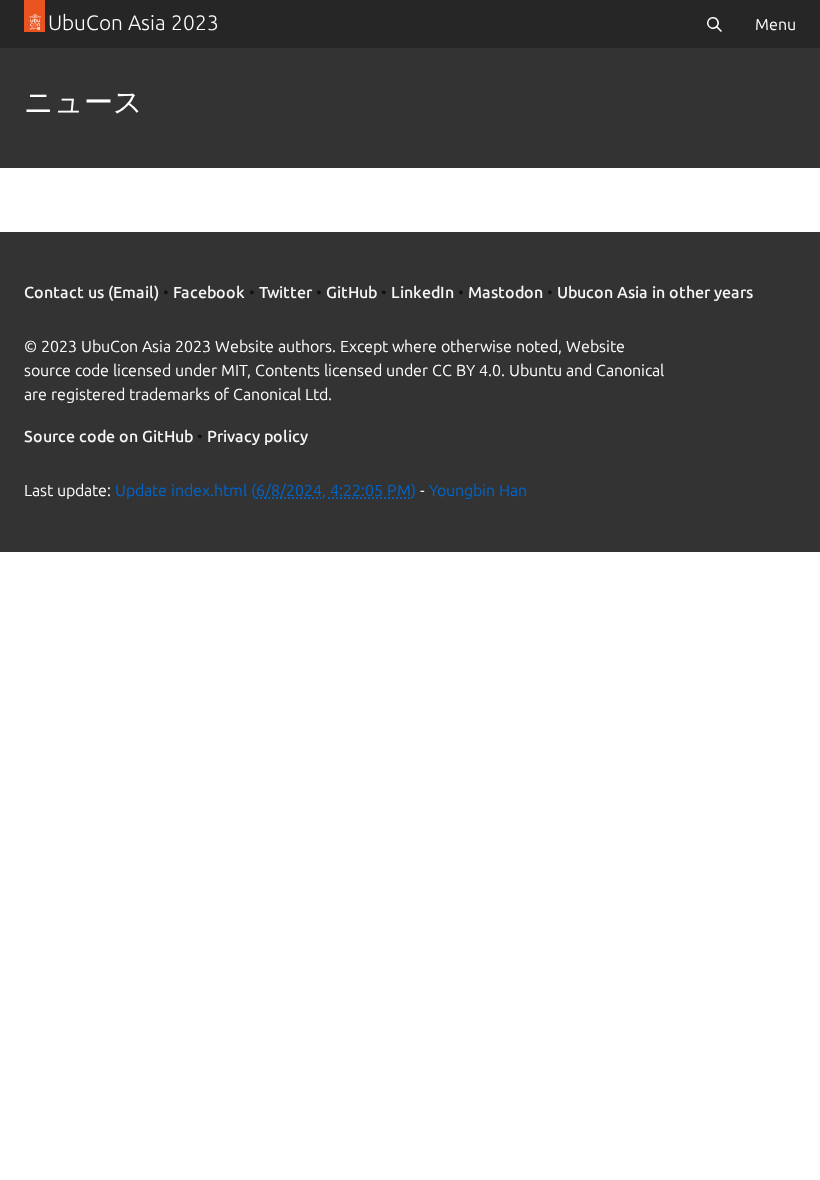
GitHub (351, 292)
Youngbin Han (478, 490)
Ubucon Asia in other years (655, 292)
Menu (775, 24)
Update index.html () (265, 490)
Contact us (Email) (91, 292)
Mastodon (505, 292)
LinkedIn (422, 292)
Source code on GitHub (108, 436)
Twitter (285, 292)
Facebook (209, 292)
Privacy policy (257, 436)
